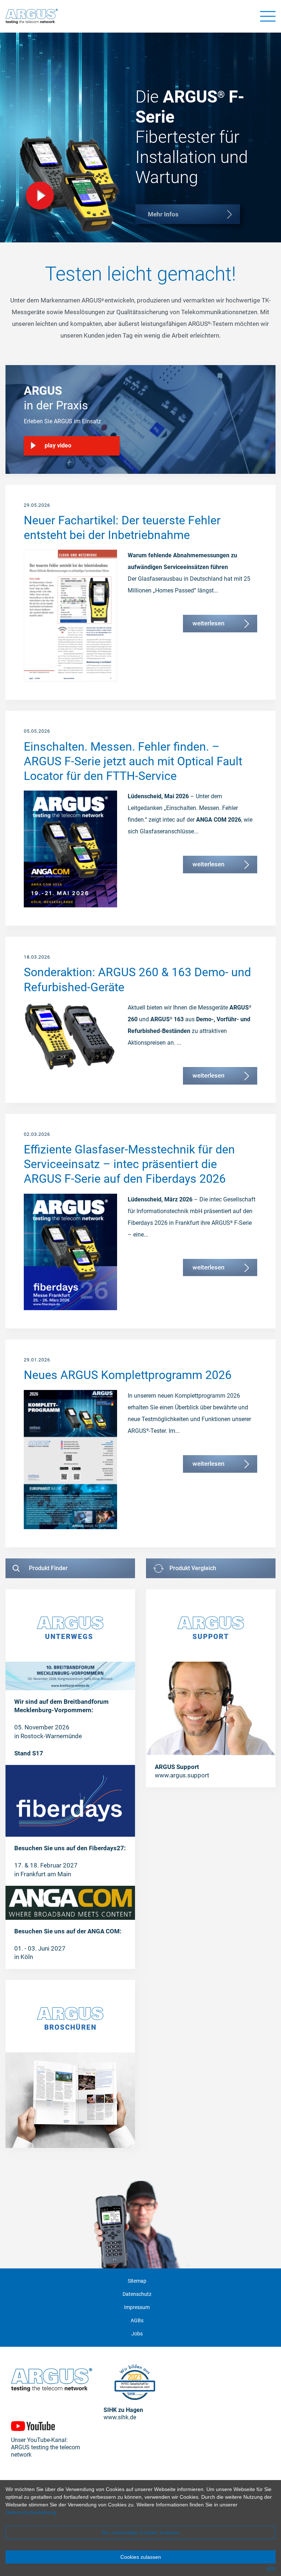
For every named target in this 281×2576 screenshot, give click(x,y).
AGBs (137, 2321)
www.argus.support (182, 1775)
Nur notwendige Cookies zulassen (141, 2532)
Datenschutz (137, 2294)
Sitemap (137, 2281)
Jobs (137, 2334)
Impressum (137, 2307)
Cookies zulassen (141, 2557)
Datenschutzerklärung (31, 2512)
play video (58, 445)
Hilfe (271, 2568)
